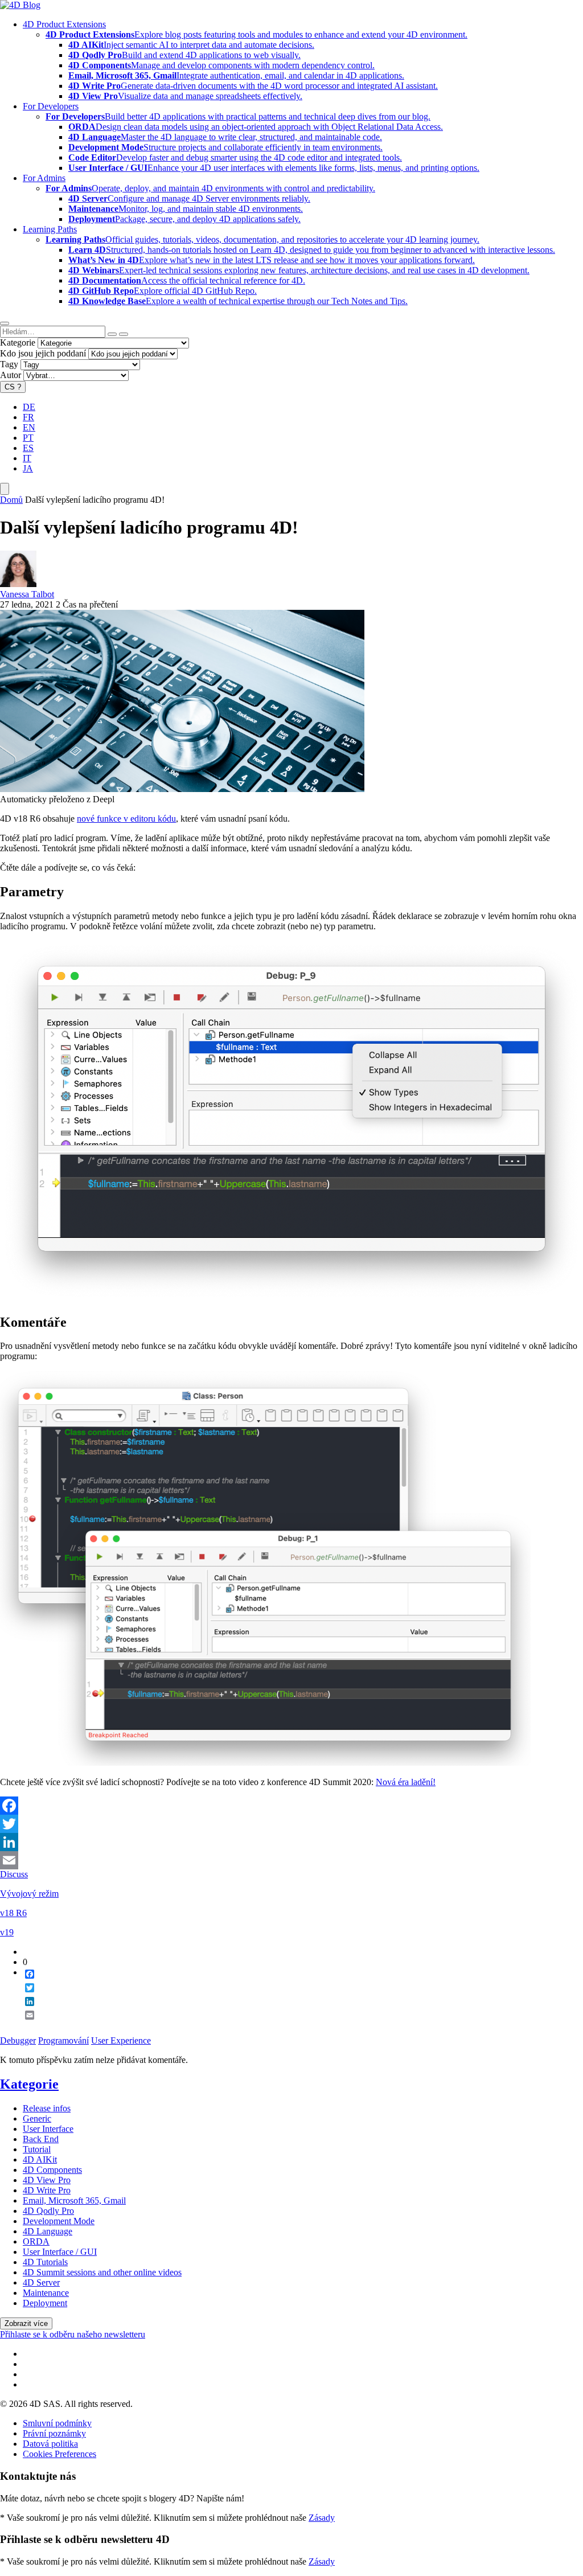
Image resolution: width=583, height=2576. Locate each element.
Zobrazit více (26, 2323)
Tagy (9, 364)
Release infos (47, 2108)
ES (28, 448)
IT (27, 458)
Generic (37, 2118)
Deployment (45, 2303)
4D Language (48, 2231)
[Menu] (5, 489)
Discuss (14, 1874)
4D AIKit (40, 2159)
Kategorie (18, 342)
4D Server (41, 2282)
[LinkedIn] (291, 1842)
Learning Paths (50, 229)
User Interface (48, 2129)
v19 (7, 1932)
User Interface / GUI (60, 2252)
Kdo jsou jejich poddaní (43, 353)
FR (28, 417)
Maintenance (46, 2293)
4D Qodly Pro (48, 2211)
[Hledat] (124, 334)
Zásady (322, 2518)
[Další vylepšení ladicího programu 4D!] (182, 789)
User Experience (121, 2040)
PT (28, 438)
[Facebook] (291, 1806)
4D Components (52, 2170)
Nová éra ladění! (406, 1782)
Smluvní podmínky (57, 2423)
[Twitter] (291, 1824)
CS (13, 387)
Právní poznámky (54, 2433)
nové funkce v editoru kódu (126, 819)
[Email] (291, 1860)
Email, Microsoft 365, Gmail (74, 2200)
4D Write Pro (47, 2190)
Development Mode (59, 2221)
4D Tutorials (45, 2262)
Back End (41, 2139)
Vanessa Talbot (27, 594)
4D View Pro (47, 2180)
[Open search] (5, 323)
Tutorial (37, 2149)
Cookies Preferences (59, 2454)
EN (29, 427)
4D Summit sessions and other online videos (102, 2272)
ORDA (36, 2241)
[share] (25, 2024)
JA (28, 468)
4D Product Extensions (64, 24)
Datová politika (50, 2444)
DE (29, 407)
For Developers (51, 106)
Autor (11, 375)
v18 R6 (13, 1913)
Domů (11, 500)
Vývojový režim (29, 1894)
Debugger (18, 2040)
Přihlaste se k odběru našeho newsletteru (73, 2334)
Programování (63, 2040)
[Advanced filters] (112, 334)
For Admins (44, 178)
